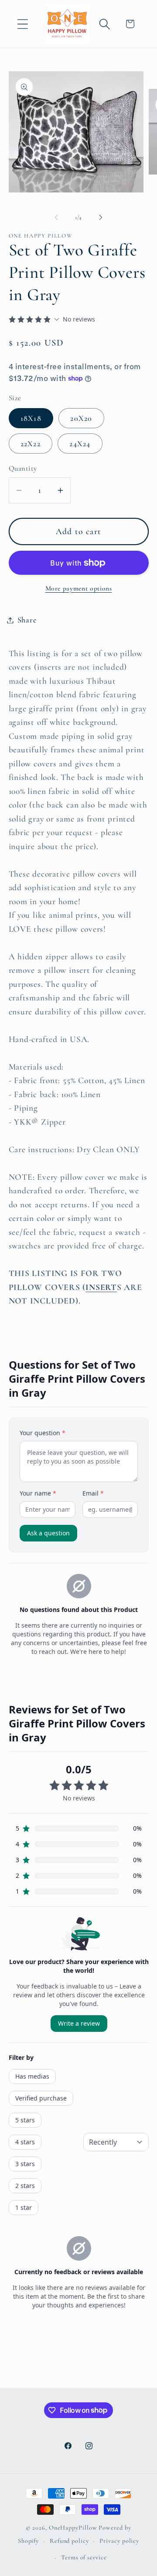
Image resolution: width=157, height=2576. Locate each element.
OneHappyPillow (73, 2528)
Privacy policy (119, 2541)
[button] (22, 24)
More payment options (79, 588)
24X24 (80, 444)
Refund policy (69, 2541)
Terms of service (84, 2557)
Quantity (23, 468)
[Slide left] (56, 217)
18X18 (31, 418)
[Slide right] (101, 217)
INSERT (101, 1287)
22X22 (31, 444)
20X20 (81, 418)
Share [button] (27, 620)
